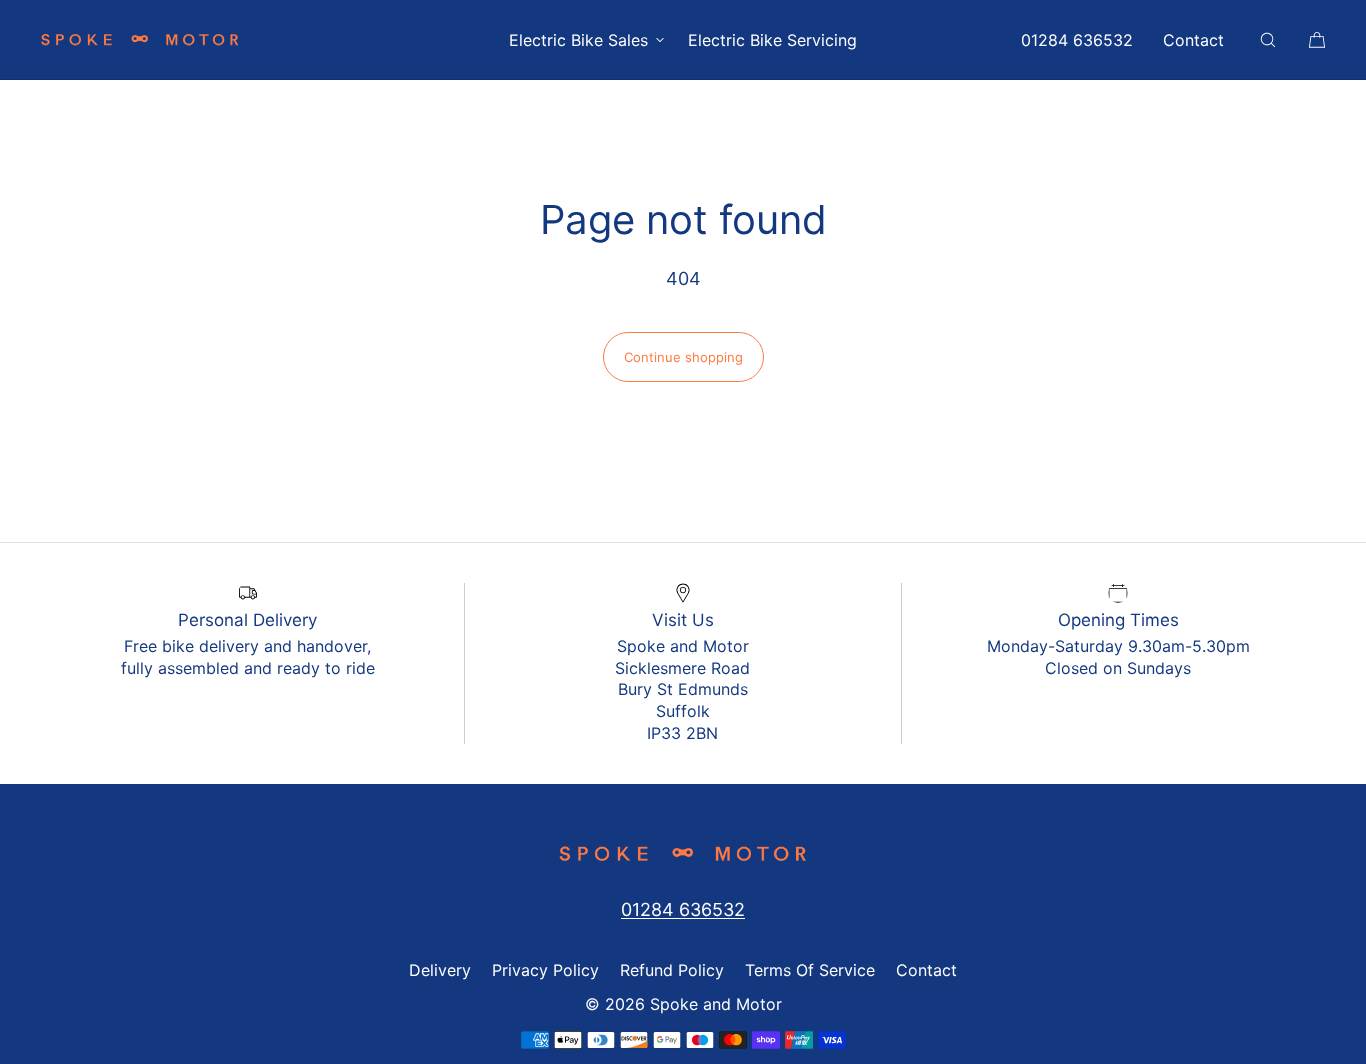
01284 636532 (1077, 40)
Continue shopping (683, 357)
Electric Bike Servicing (772, 40)
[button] (1268, 39)
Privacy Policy (545, 970)
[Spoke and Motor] (140, 40)
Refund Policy (672, 970)
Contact (1193, 40)
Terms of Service (810, 970)
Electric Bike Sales (578, 40)
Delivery (440, 970)
